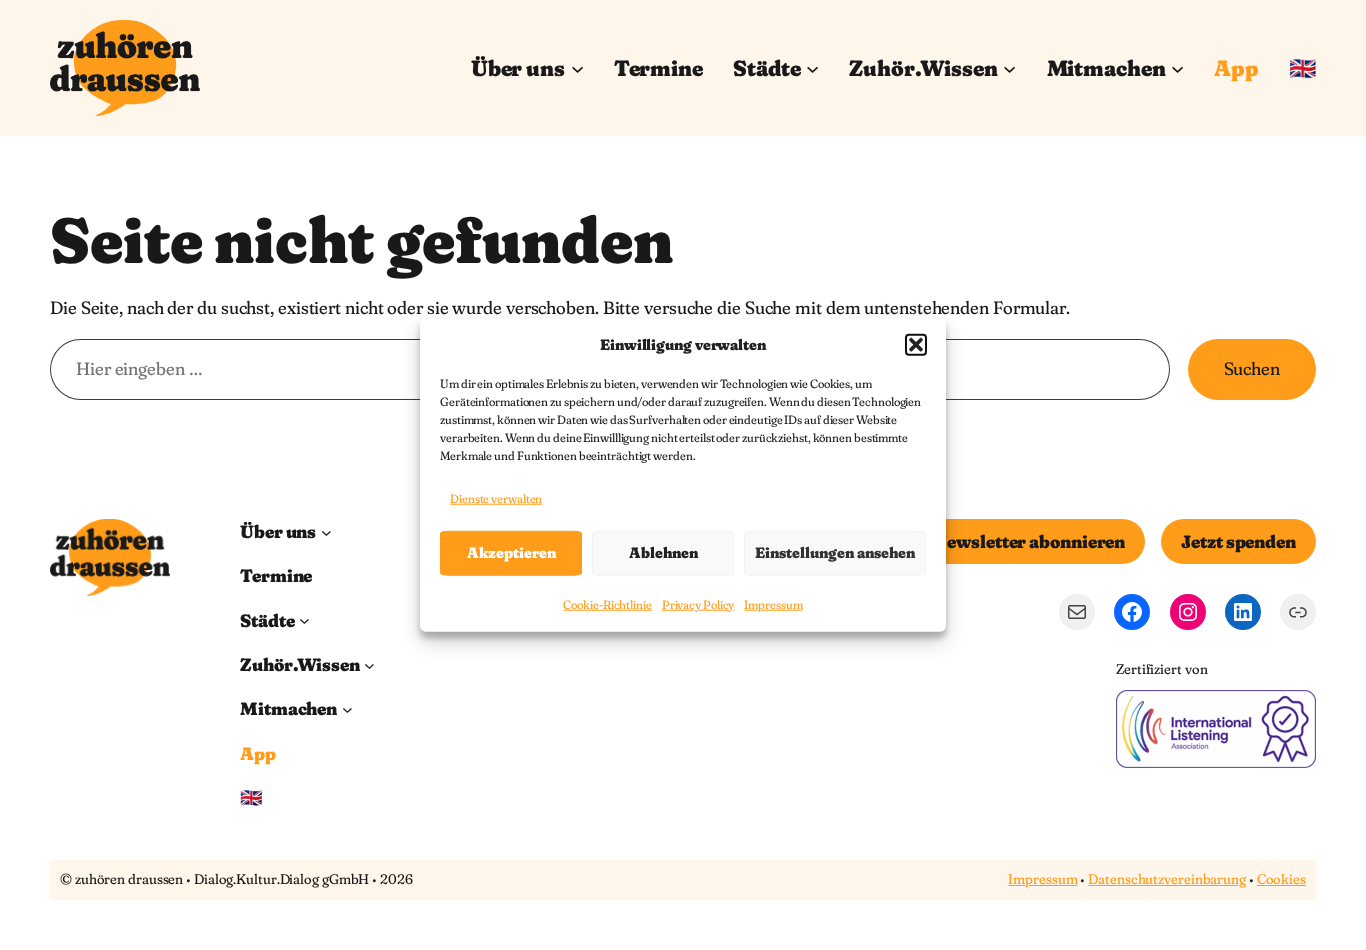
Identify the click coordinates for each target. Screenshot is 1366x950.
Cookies (1281, 879)
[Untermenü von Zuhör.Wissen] (1009, 67)
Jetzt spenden (1238, 541)
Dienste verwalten (496, 498)
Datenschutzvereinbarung (1167, 879)
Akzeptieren (511, 552)
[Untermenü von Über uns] (577, 67)
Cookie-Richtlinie (607, 604)
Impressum (773, 604)
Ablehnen (663, 552)
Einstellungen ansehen (835, 552)
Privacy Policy (698, 604)
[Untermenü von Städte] (812, 67)
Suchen (1252, 368)
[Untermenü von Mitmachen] (1177, 67)
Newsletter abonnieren (1029, 541)
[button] (916, 344)
